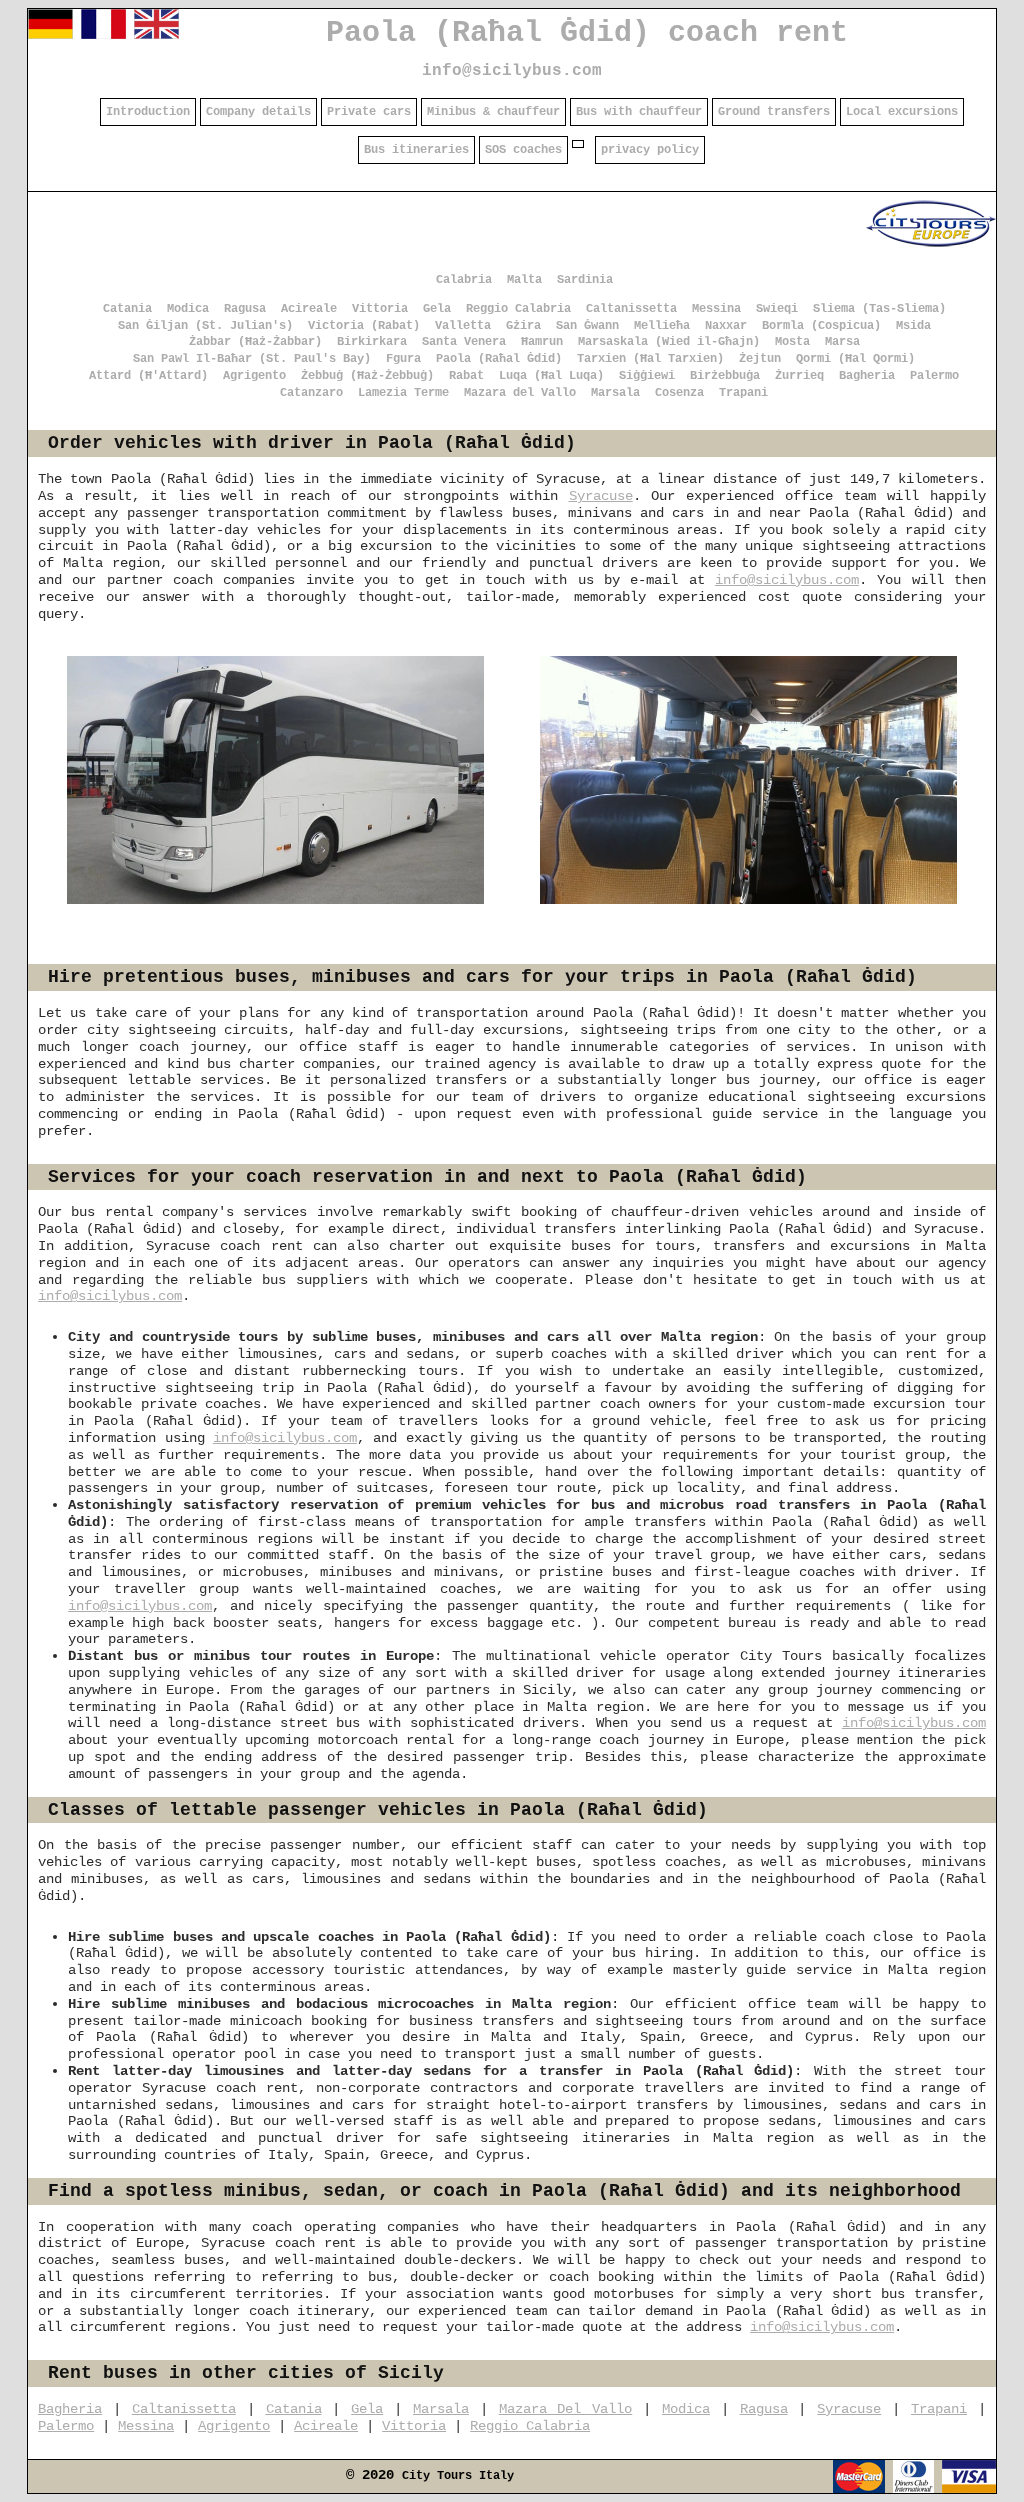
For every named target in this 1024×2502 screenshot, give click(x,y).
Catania (127, 309)
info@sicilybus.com (512, 71)
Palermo (934, 376)
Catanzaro (311, 393)
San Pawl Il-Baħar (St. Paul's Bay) (252, 359)
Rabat (466, 376)
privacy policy (650, 150)
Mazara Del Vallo (566, 2409)
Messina (716, 309)
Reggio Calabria (518, 309)
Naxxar (726, 326)
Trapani (743, 393)
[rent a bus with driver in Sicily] (156, 35)
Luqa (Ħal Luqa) (551, 376)
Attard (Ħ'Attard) (148, 376)
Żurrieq (799, 376)
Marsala (615, 393)
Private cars (369, 112)
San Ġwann (587, 326)
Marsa (842, 342)
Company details (258, 112)
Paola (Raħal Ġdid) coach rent (587, 33)
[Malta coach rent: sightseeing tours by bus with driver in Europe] (931, 247)
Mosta (792, 342)
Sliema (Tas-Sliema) (879, 309)
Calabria (464, 280)
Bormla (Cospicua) (821, 326)
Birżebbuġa (725, 376)
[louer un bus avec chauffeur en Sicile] (103, 35)
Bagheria (867, 376)
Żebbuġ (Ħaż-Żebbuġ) (367, 376)
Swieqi (777, 309)
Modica (188, 309)
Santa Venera (464, 342)
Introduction (148, 112)
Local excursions (902, 112)
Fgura (403, 359)
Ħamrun (542, 342)
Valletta (463, 326)
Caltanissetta (631, 309)
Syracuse (601, 496)
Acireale (309, 309)
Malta (524, 280)
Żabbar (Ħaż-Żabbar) (255, 342)
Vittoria (380, 309)
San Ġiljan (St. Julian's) (205, 326)
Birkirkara (372, 342)
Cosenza (679, 393)
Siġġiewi (647, 376)
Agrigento (254, 376)
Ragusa (245, 309)
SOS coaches (523, 150)
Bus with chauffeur (639, 112)
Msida (913, 326)
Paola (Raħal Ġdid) (499, 359)
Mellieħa (662, 326)
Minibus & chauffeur (493, 112)
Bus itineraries (416, 150)
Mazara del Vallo (520, 393)
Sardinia (585, 280)
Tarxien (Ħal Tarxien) (650, 359)
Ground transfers (774, 112)
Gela (437, 309)
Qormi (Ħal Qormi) (855, 359)
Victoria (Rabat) (364, 326)
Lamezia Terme (403, 393)
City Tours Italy (458, 2476)
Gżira (523, 326)
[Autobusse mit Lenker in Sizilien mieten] (50, 35)
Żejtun (760, 359)
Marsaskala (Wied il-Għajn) (669, 342)
